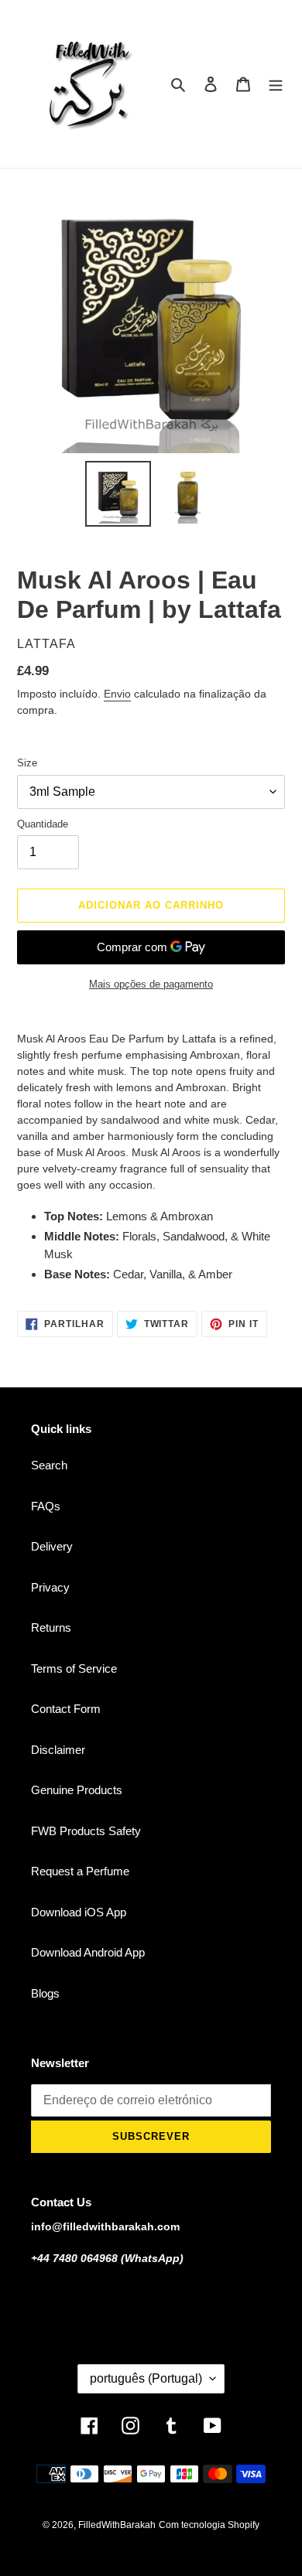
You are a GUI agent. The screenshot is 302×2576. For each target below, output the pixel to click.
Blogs (45, 1993)
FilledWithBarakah (117, 2525)
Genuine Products (77, 1790)
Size (27, 763)
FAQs (46, 1506)
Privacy (50, 1587)
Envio (117, 694)
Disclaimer (58, 1750)
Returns (51, 1627)
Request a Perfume (80, 1871)
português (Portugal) (146, 2378)
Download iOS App (79, 1912)
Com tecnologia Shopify (209, 2525)
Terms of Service (74, 1668)
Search (49, 1465)
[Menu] (276, 84)
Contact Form (66, 1709)
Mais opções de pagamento (151, 984)
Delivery (52, 1546)
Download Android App (88, 1952)
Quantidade (43, 824)
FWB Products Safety (86, 1831)
